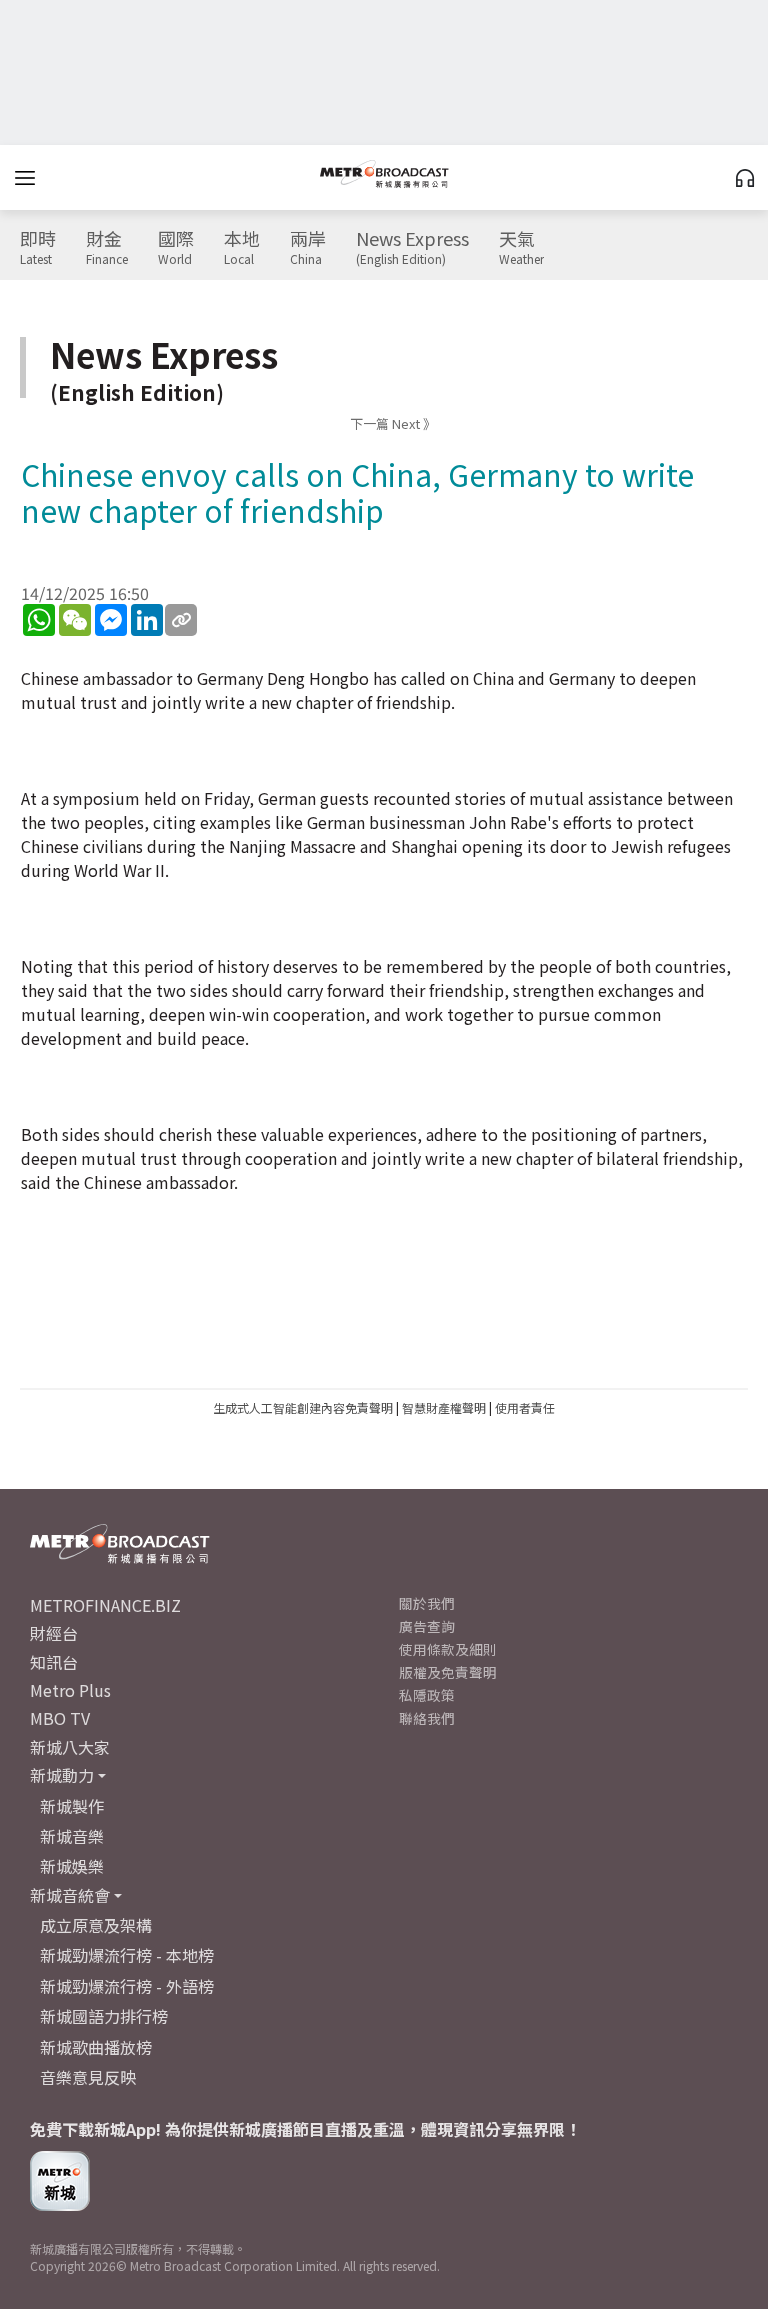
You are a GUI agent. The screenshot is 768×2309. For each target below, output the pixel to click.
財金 (107, 248)
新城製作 (72, 1806)
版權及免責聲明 (448, 1672)
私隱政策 (427, 1695)
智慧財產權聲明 (444, 1407)
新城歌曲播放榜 (96, 2047)
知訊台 (54, 1662)
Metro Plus (70, 1690)
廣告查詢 (427, 1626)
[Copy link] (181, 620)
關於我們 (427, 1603)
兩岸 (308, 248)
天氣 (521, 248)
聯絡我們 (427, 1718)
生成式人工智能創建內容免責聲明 (303, 1407)
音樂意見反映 (88, 2077)
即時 (38, 248)
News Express (412, 248)
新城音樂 (72, 1836)
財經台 (54, 1633)
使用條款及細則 (448, 1649)
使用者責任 (525, 1407)
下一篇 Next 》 (393, 423)
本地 (242, 248)
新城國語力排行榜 (104, 2016)
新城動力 (62, 1775)
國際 (176, 248)
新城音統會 (70, 1895)
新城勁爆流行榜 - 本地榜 (127, 1955)
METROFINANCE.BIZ (105, 1605)
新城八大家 (70, 1747)
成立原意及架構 (96, 1925)
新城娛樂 (72, 1866)
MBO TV (60, 1718)
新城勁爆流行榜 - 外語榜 (127, 1986)
